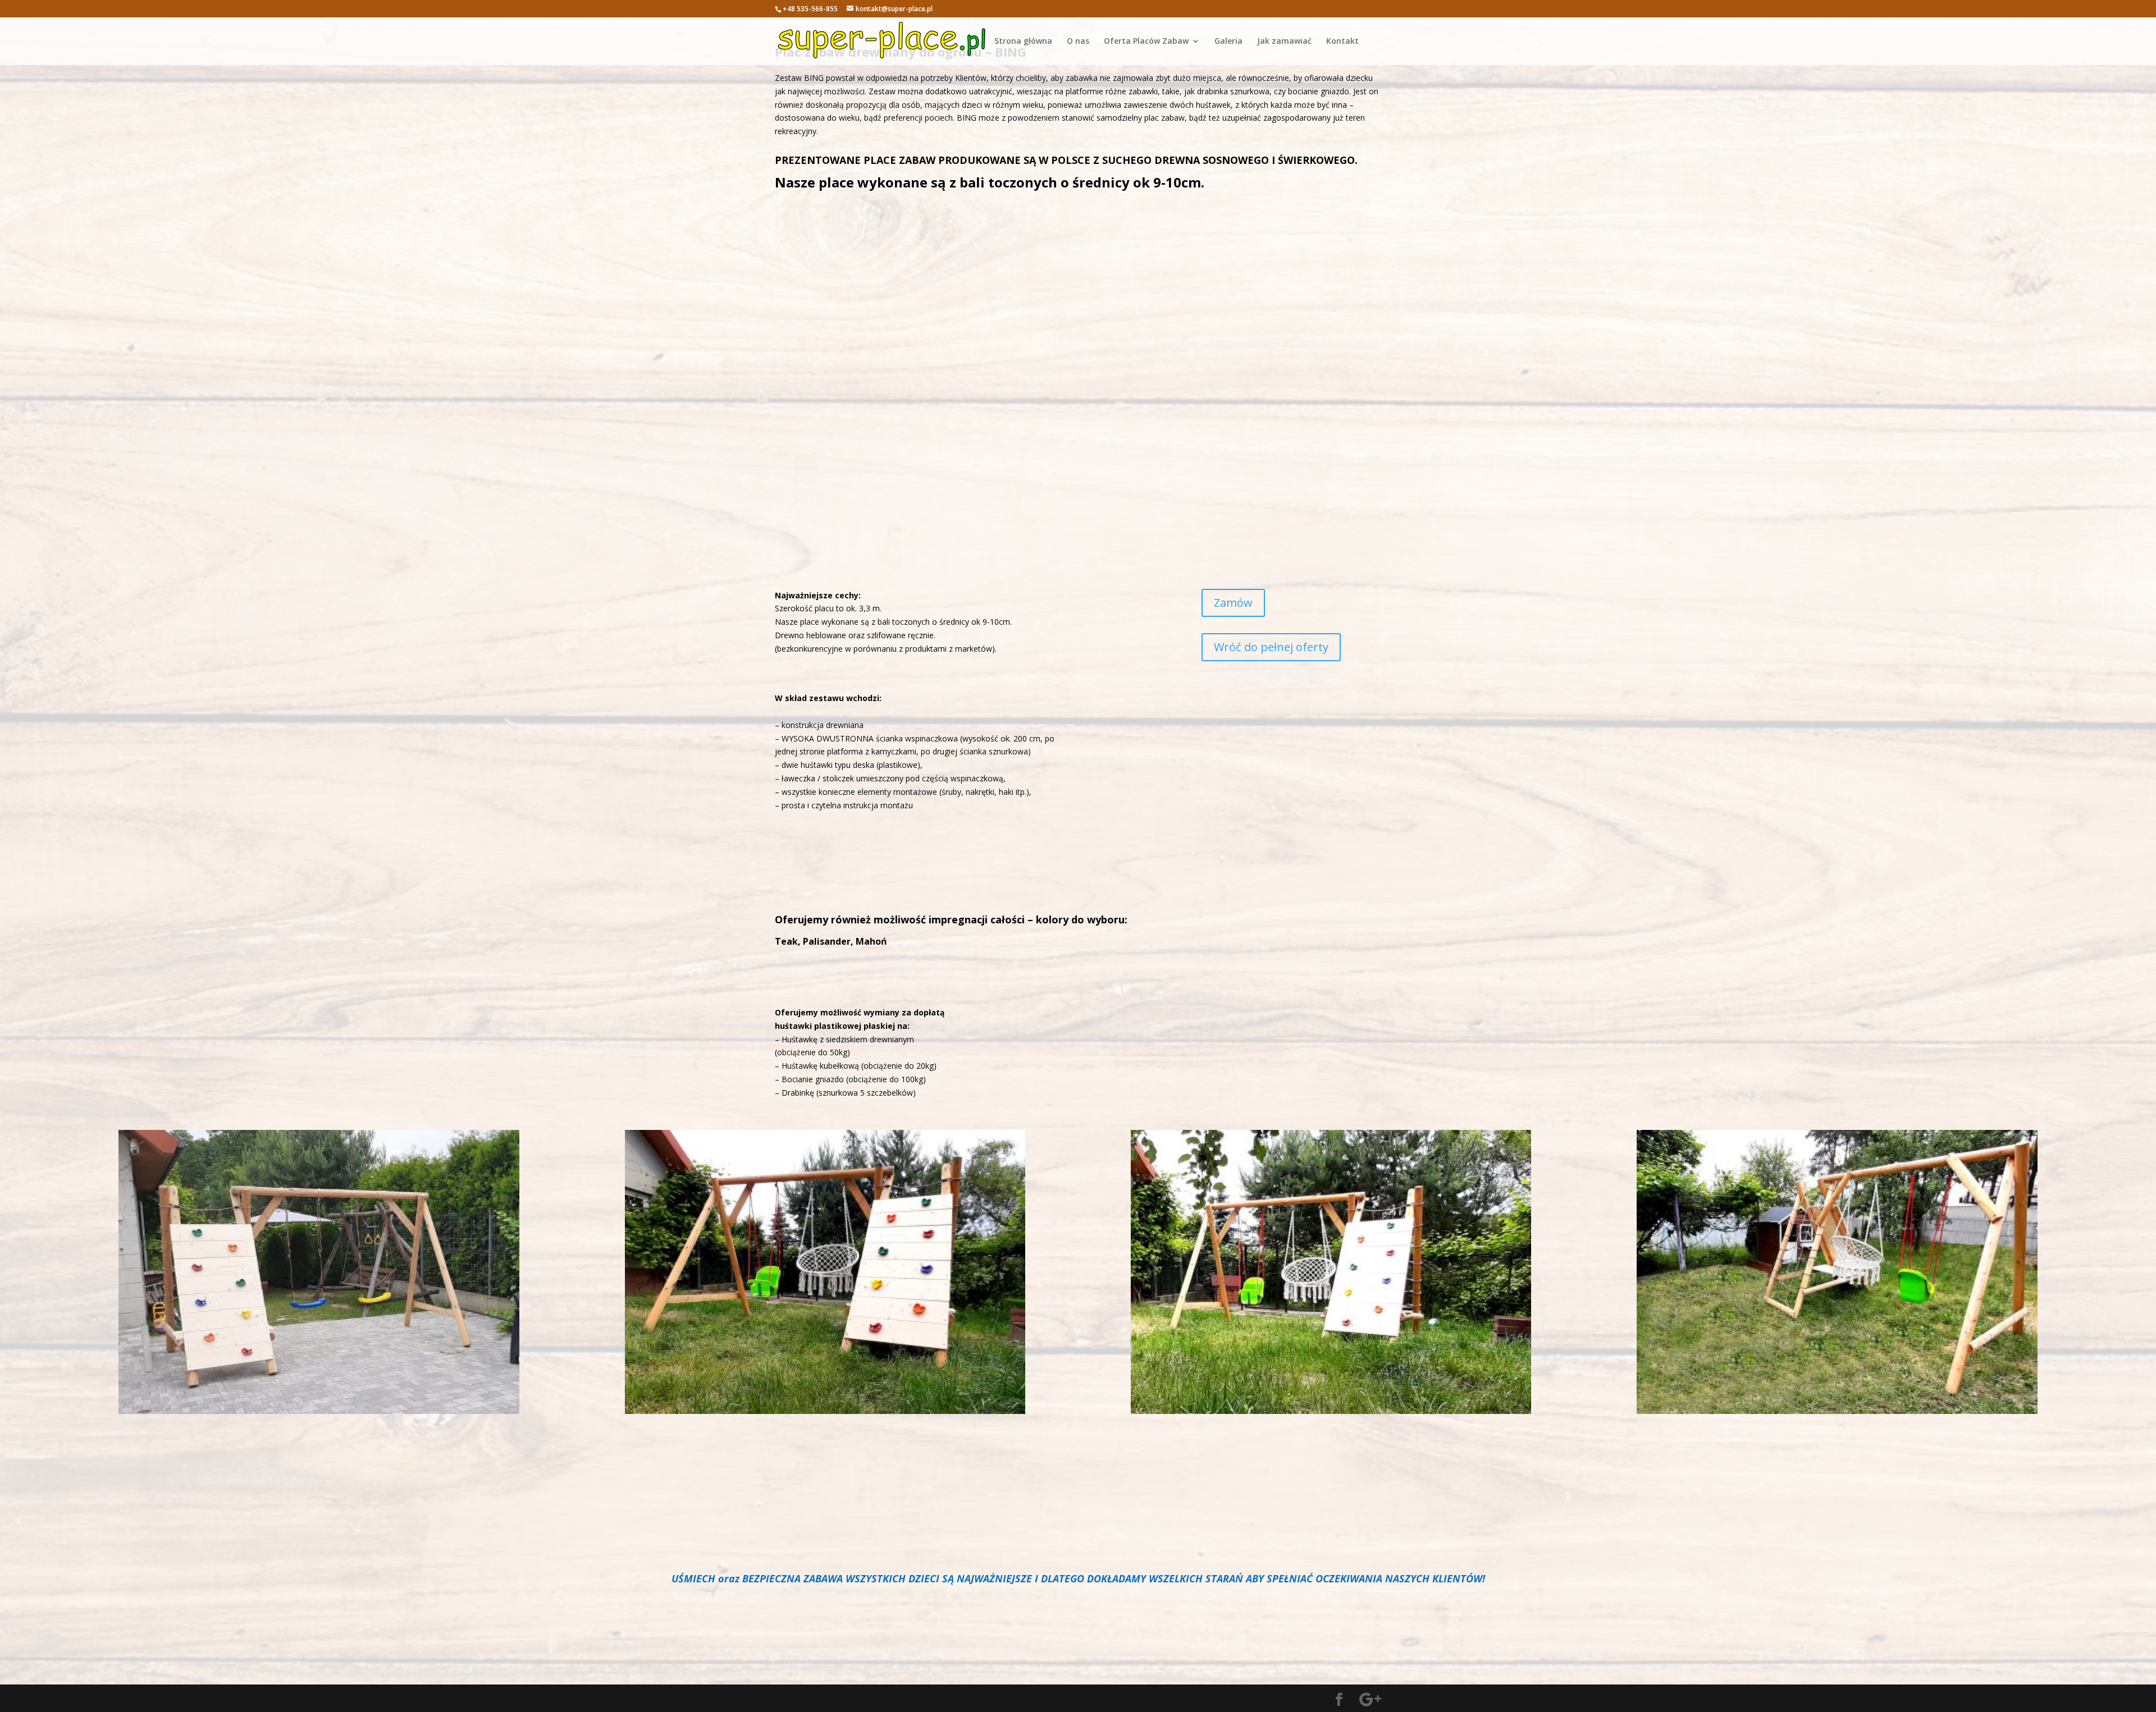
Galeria (1228, 42)
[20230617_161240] (1331, 1411)
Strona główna (1023, 42)
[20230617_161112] (825, 1411)
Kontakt (1342, 42)
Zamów (1233, 603)
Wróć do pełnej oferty (1271, 647)
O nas (1078, 42)
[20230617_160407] (319, 1411)
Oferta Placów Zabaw (1146, 42)
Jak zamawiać (1284, 42)
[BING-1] (1837, 1411)
